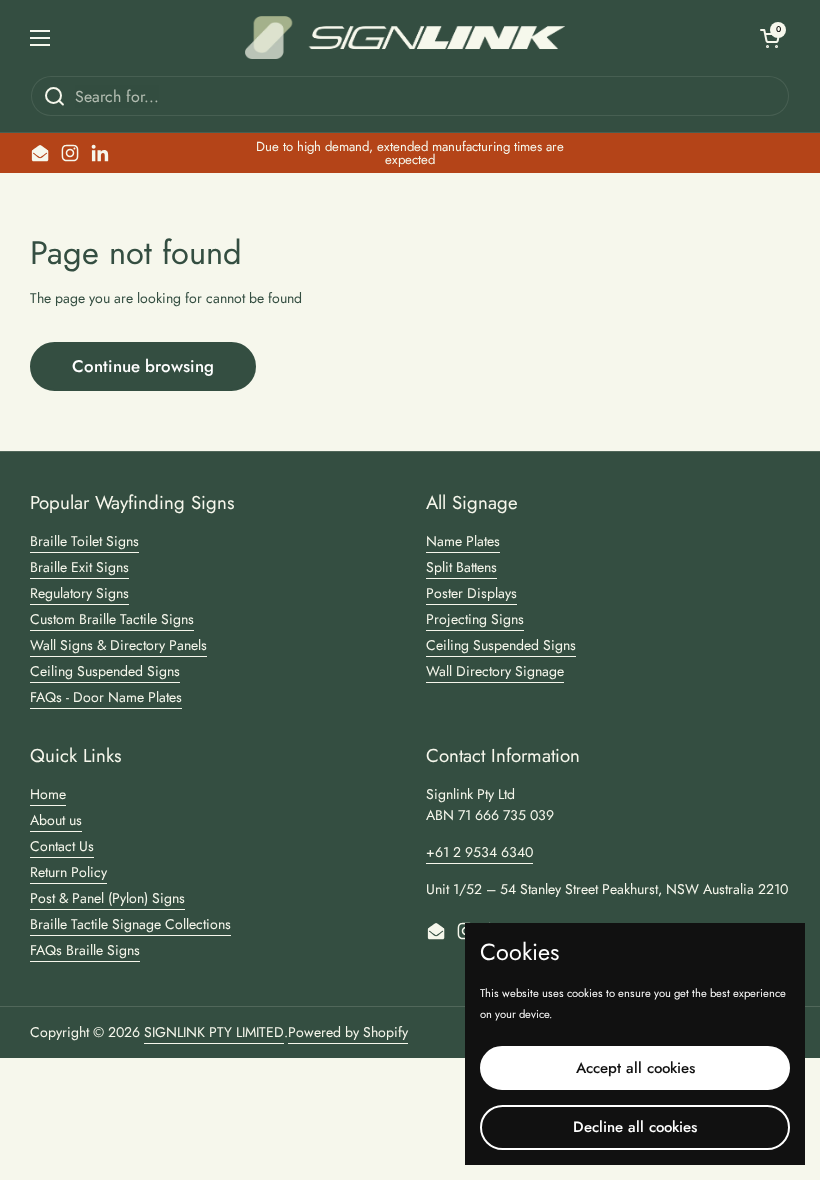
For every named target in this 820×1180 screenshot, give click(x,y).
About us (56, 820)
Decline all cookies (635, 1127)
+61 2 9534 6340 (479, 852)
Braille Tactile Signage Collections (130, 924)
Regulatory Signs (79, 593)
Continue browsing (143, 366)
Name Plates (463, 541)
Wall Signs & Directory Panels (118, 645)
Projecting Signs (475, 619)
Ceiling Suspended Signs (105, 671)
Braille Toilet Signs (84, 541)
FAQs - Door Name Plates (106, 697)
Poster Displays (471, 593)
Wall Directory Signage (495, 671)
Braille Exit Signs (79, 567)
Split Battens (461, 567)
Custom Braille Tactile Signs (112, 619)
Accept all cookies (635, 1068)
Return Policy (68, 872)
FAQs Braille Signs (85, 950)
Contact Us (62, 846)
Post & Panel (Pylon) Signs (107, 898)
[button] (770, 38)
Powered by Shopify (348, 1032)
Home (48, 794)
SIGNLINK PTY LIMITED (214, 1032)
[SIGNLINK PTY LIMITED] (405, 37)
